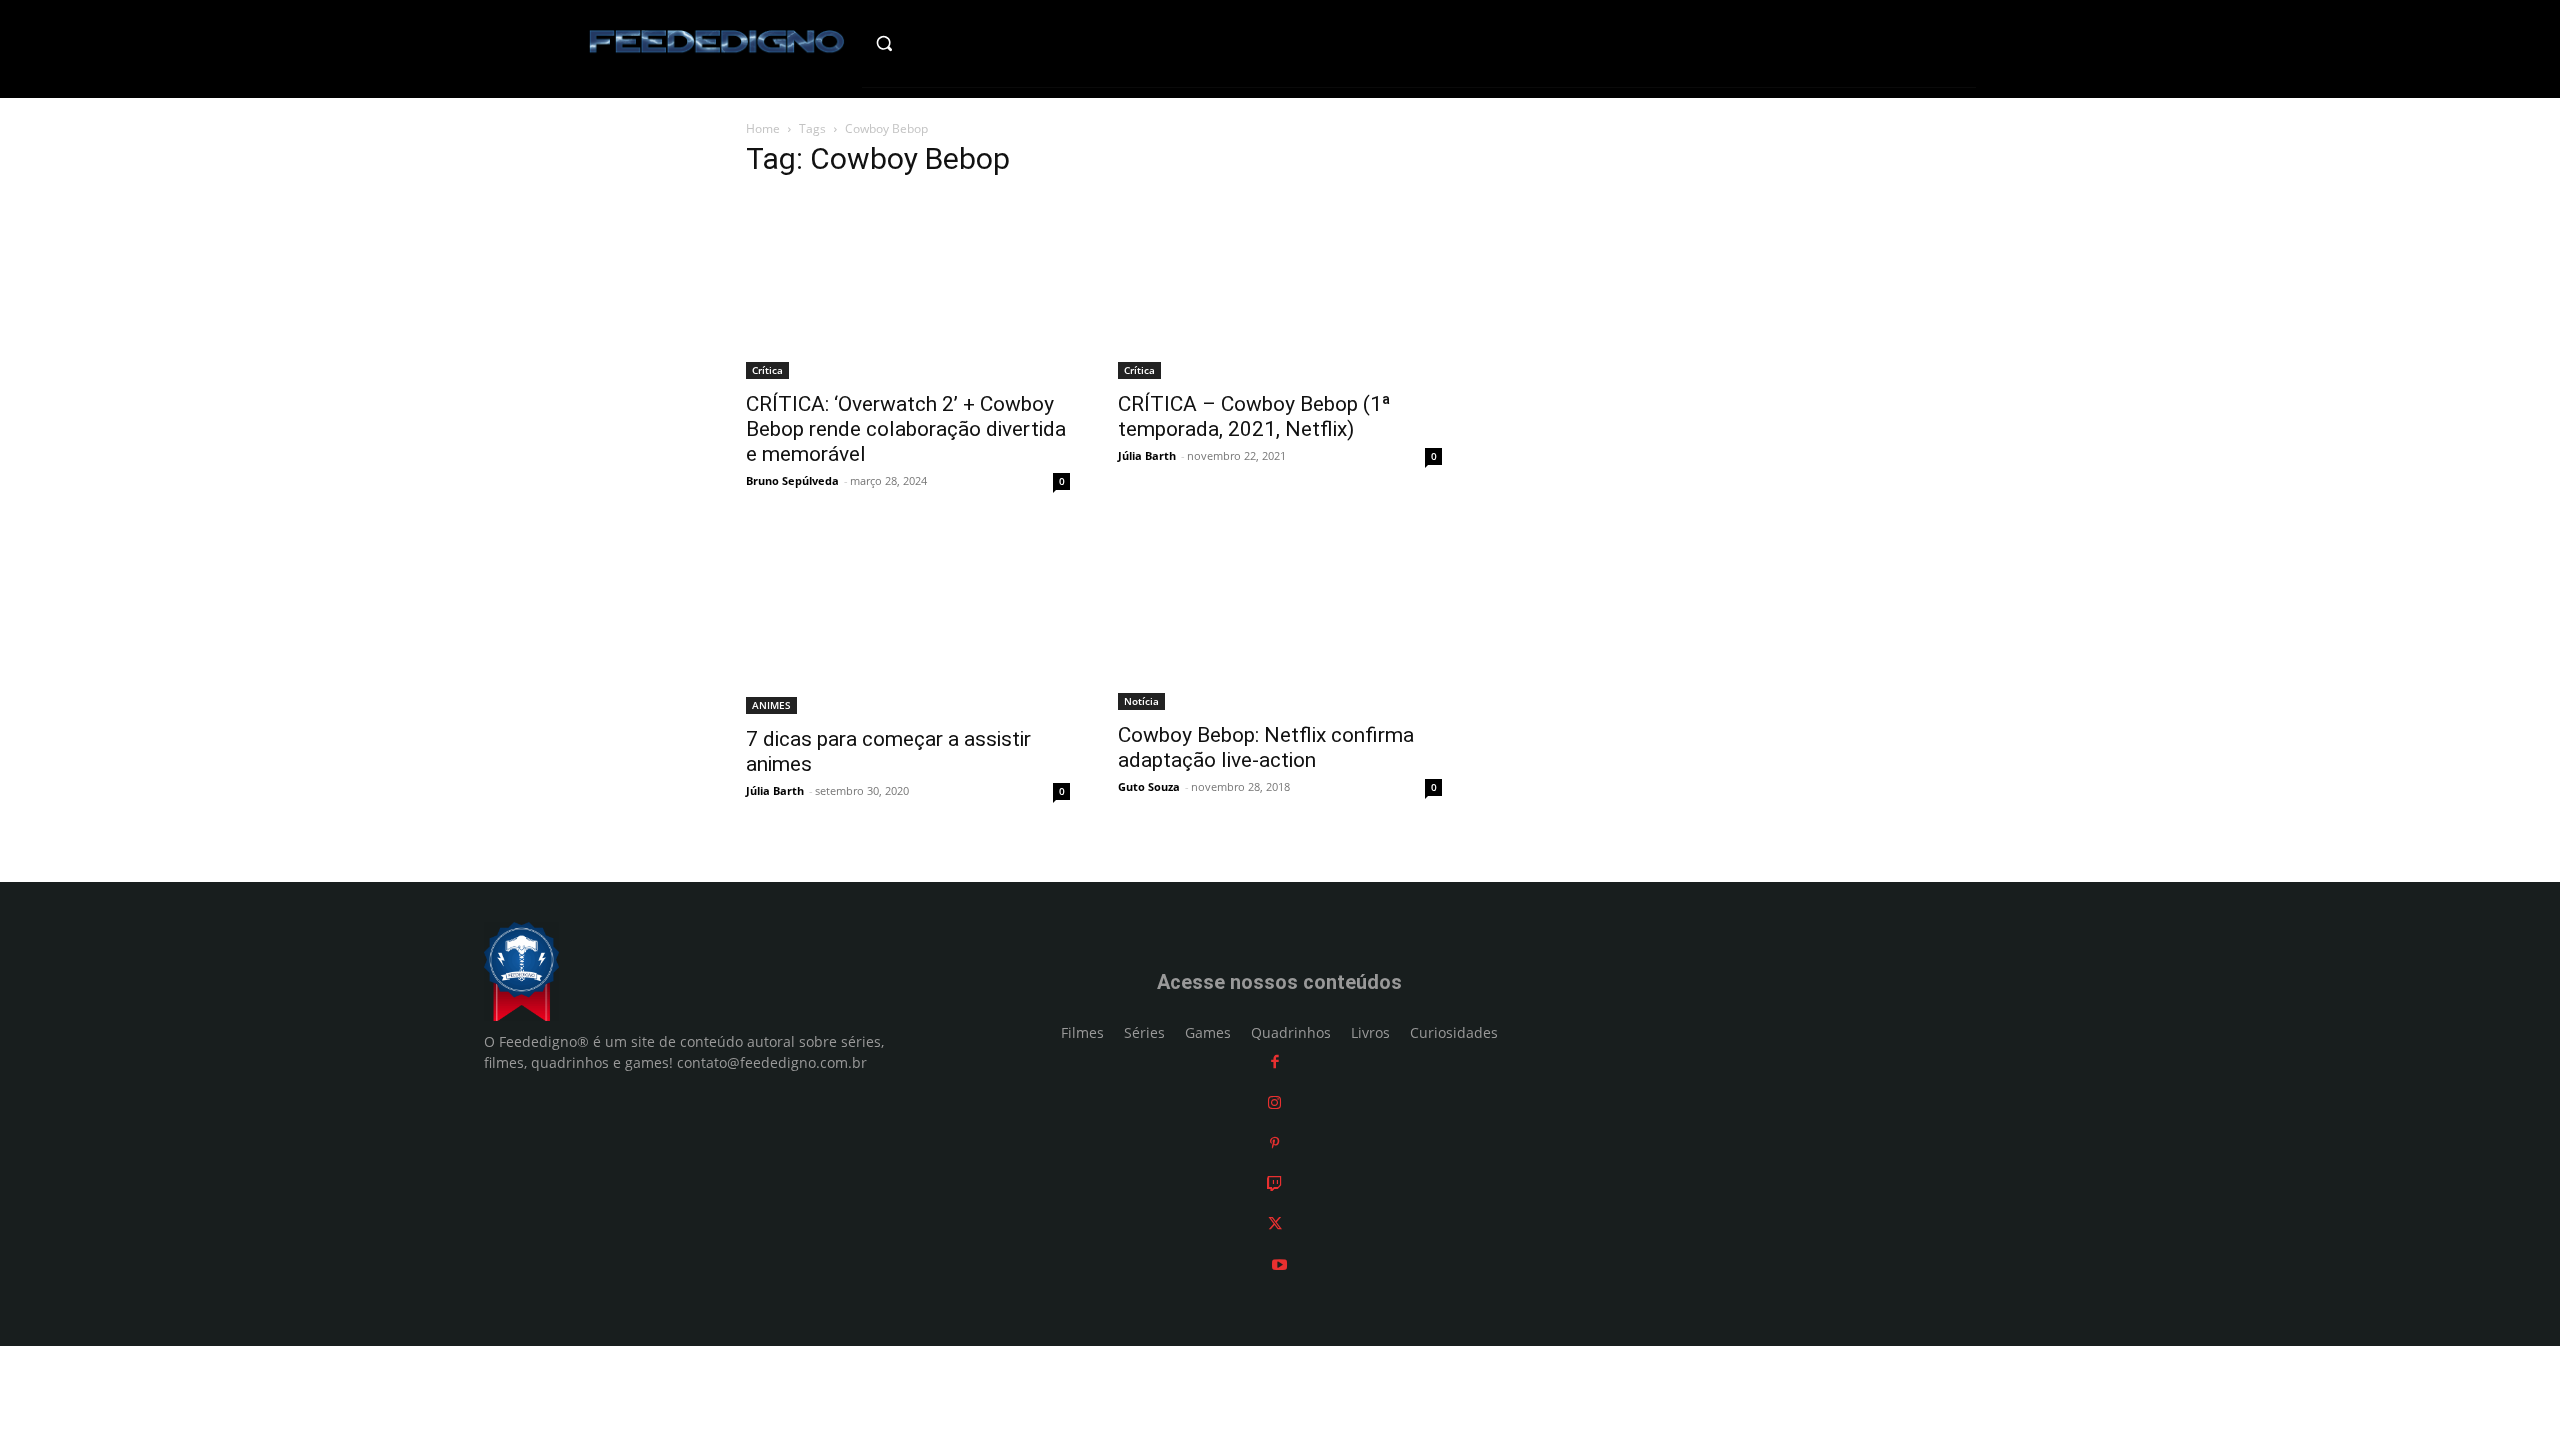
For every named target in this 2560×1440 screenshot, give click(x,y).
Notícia (1141, 701)
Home (763, 128)
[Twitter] (1275, 1223)
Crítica (767, 370)
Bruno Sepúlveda (792, 480)
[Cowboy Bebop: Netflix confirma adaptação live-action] (1280, 621)
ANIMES (771, 705)
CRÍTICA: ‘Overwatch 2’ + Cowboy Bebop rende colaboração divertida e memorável (906, 429)
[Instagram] (1274, 1102)
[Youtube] (1279, 1264)
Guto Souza (1149, 786)
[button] (926, 43)
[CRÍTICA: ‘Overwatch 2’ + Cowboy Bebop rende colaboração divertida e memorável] (908, 288)
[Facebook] (1275, 1061)
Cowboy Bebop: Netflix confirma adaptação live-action (1266, 747)
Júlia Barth (1147, 455)
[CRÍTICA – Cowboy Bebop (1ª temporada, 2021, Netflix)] (1280, 288)
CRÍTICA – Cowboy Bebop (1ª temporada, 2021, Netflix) (1254, 416)
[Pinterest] (1274, 1142)
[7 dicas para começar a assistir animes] (908, 623)
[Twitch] (1274, 1183)
